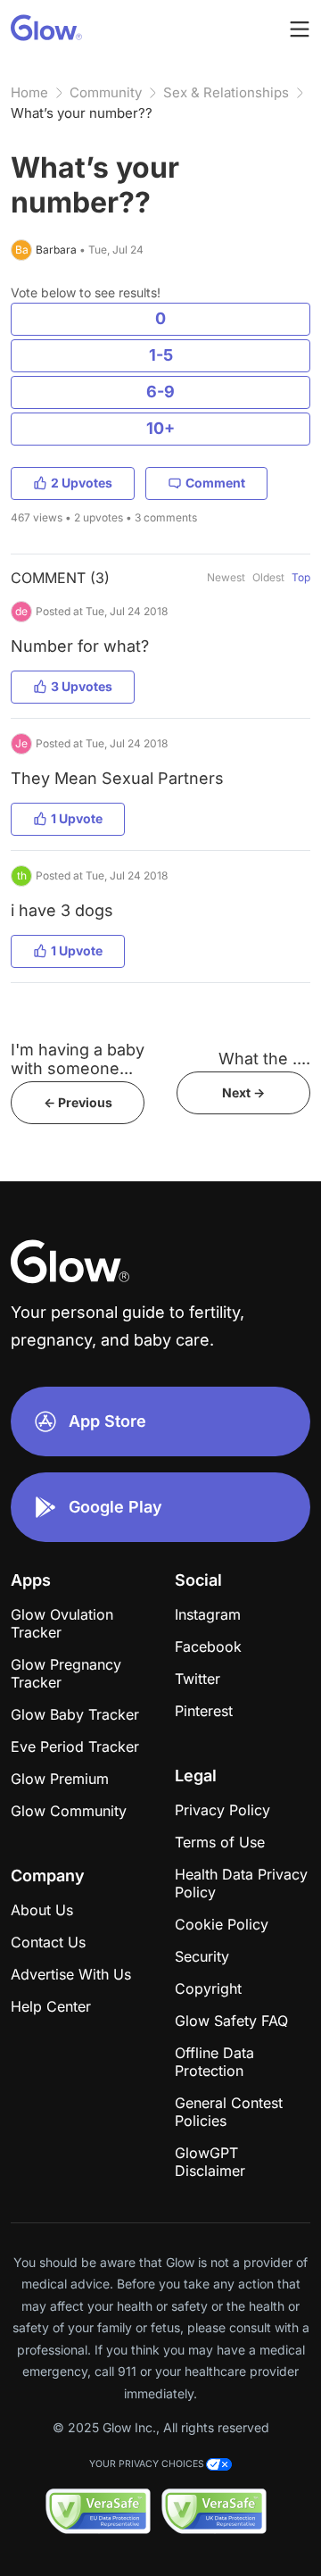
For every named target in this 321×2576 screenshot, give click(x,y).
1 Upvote (77, 818)
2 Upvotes (82, 483)
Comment (215, 483)
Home (29, 92)
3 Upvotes (82, 686)
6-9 (160, 392)
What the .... (264, 1059)
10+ (160, 428)
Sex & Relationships (226, 92)
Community (106, 92)
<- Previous (78, 1102)
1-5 (161, 355)
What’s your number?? (82, 113)
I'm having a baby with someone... (78, 1059)
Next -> (243, 1092)
